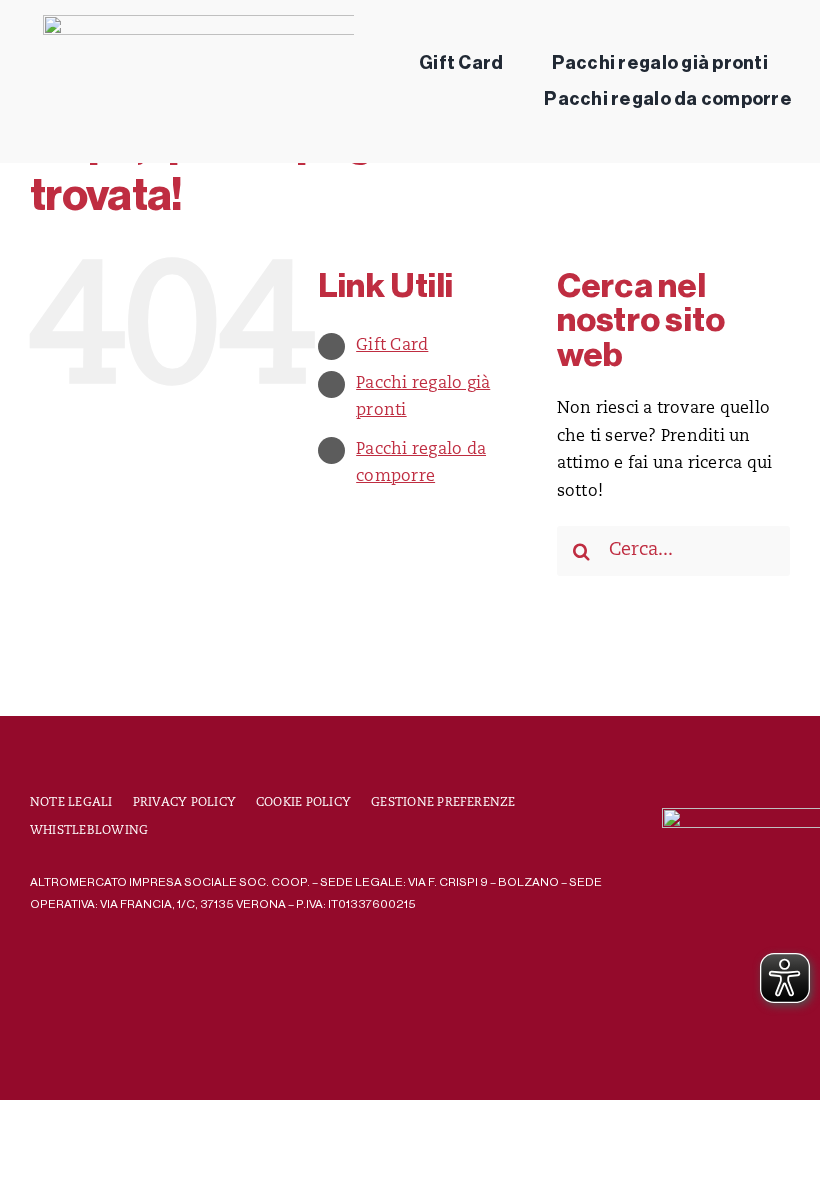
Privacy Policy (184, 803)
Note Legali (71, 803)
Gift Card (392, 346)
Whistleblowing (89, 831)
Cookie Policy (303, 803)
